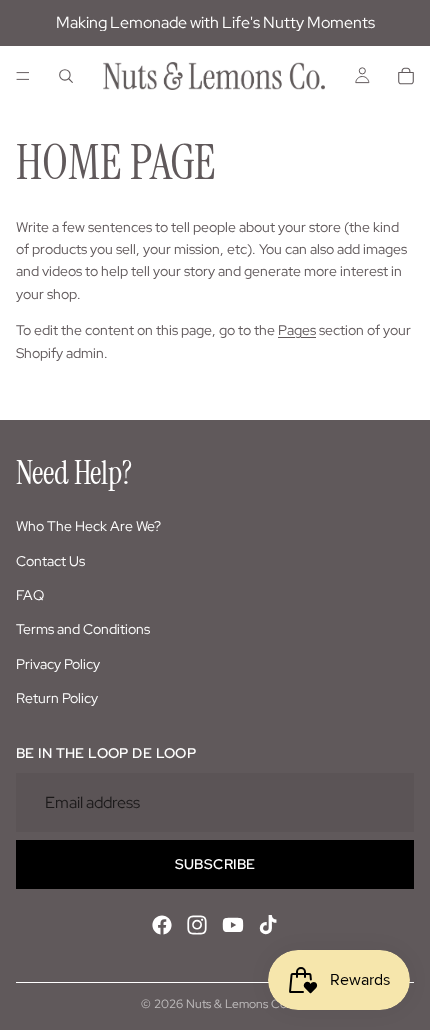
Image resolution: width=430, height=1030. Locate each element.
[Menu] (23, 76)
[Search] (66, 76)
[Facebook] (162, 925)
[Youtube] (233, 925)
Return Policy (57, 698)
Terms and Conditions (83, 629)
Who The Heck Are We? (88, 526)
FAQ (30, 595)
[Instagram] (197, 925)
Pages (297, 330)
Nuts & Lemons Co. (238, 1004)
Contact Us (50, 561)
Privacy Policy (58, 664)
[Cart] (406, 76)
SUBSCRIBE (215, 864)
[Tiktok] (268, 925)
